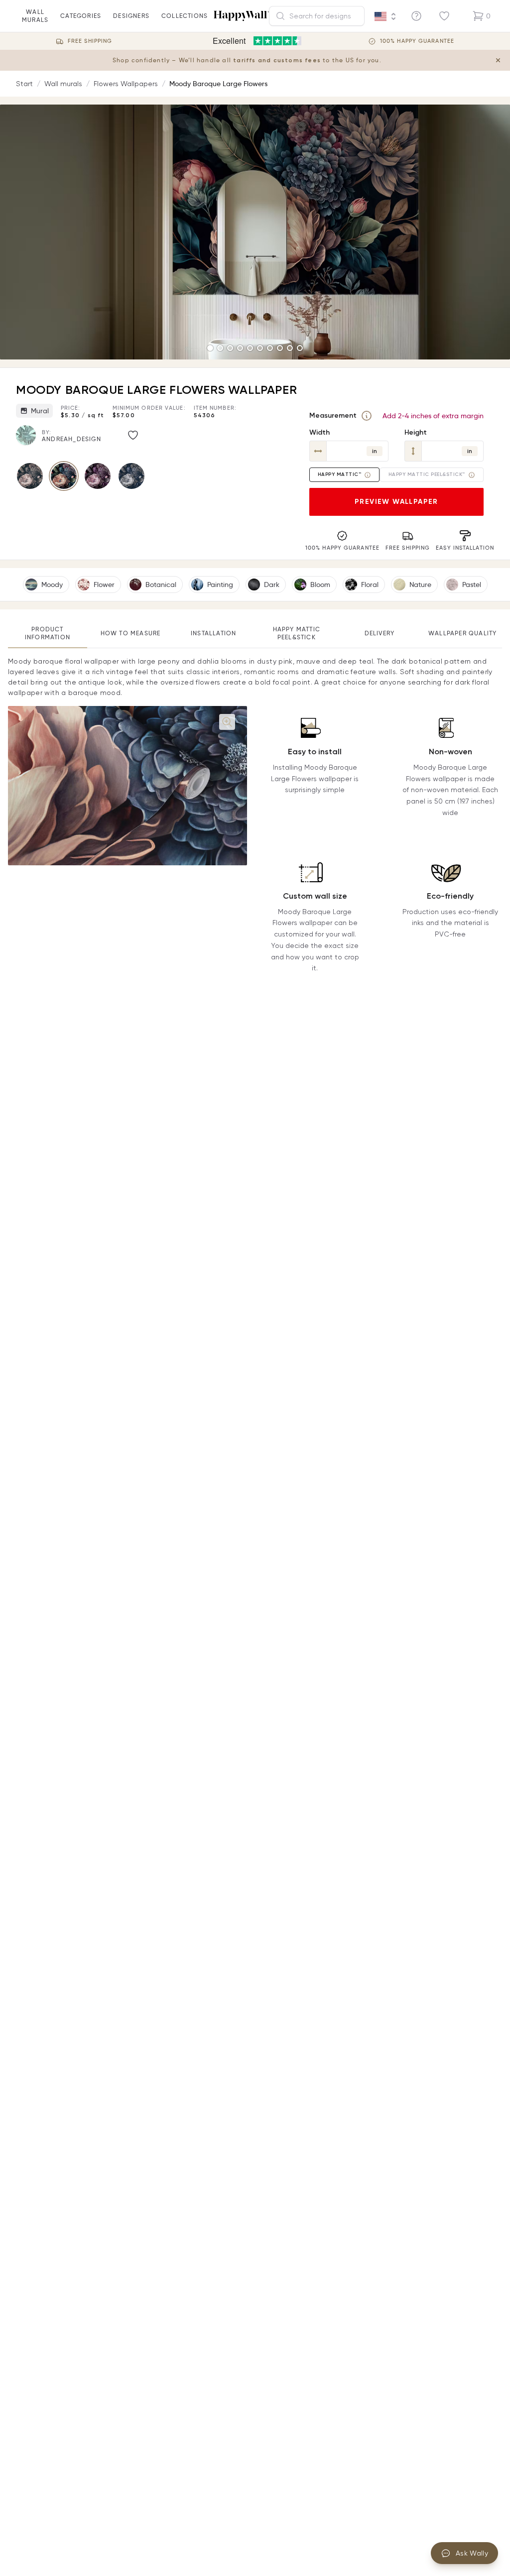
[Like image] (133, 435)
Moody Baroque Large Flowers (218, 84)
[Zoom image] (227, 722)
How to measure (131, 633)
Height (416, 432)
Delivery (380, 633)
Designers (131, 16)
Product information (48, 633)
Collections (185, 16)
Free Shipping (90, 41)
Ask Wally (472, 2553)
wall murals (35, 16)
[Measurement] (367, 416)
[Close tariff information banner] (498, 60)
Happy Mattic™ (340, 474)
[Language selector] (385, 16)
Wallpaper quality (462, 633)
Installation (213, 633)
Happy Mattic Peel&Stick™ (427, 474)
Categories (81, 16)
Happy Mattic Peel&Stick (297, 633)
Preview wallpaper (396, 502)
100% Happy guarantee (417, 41)
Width (319, 432)
